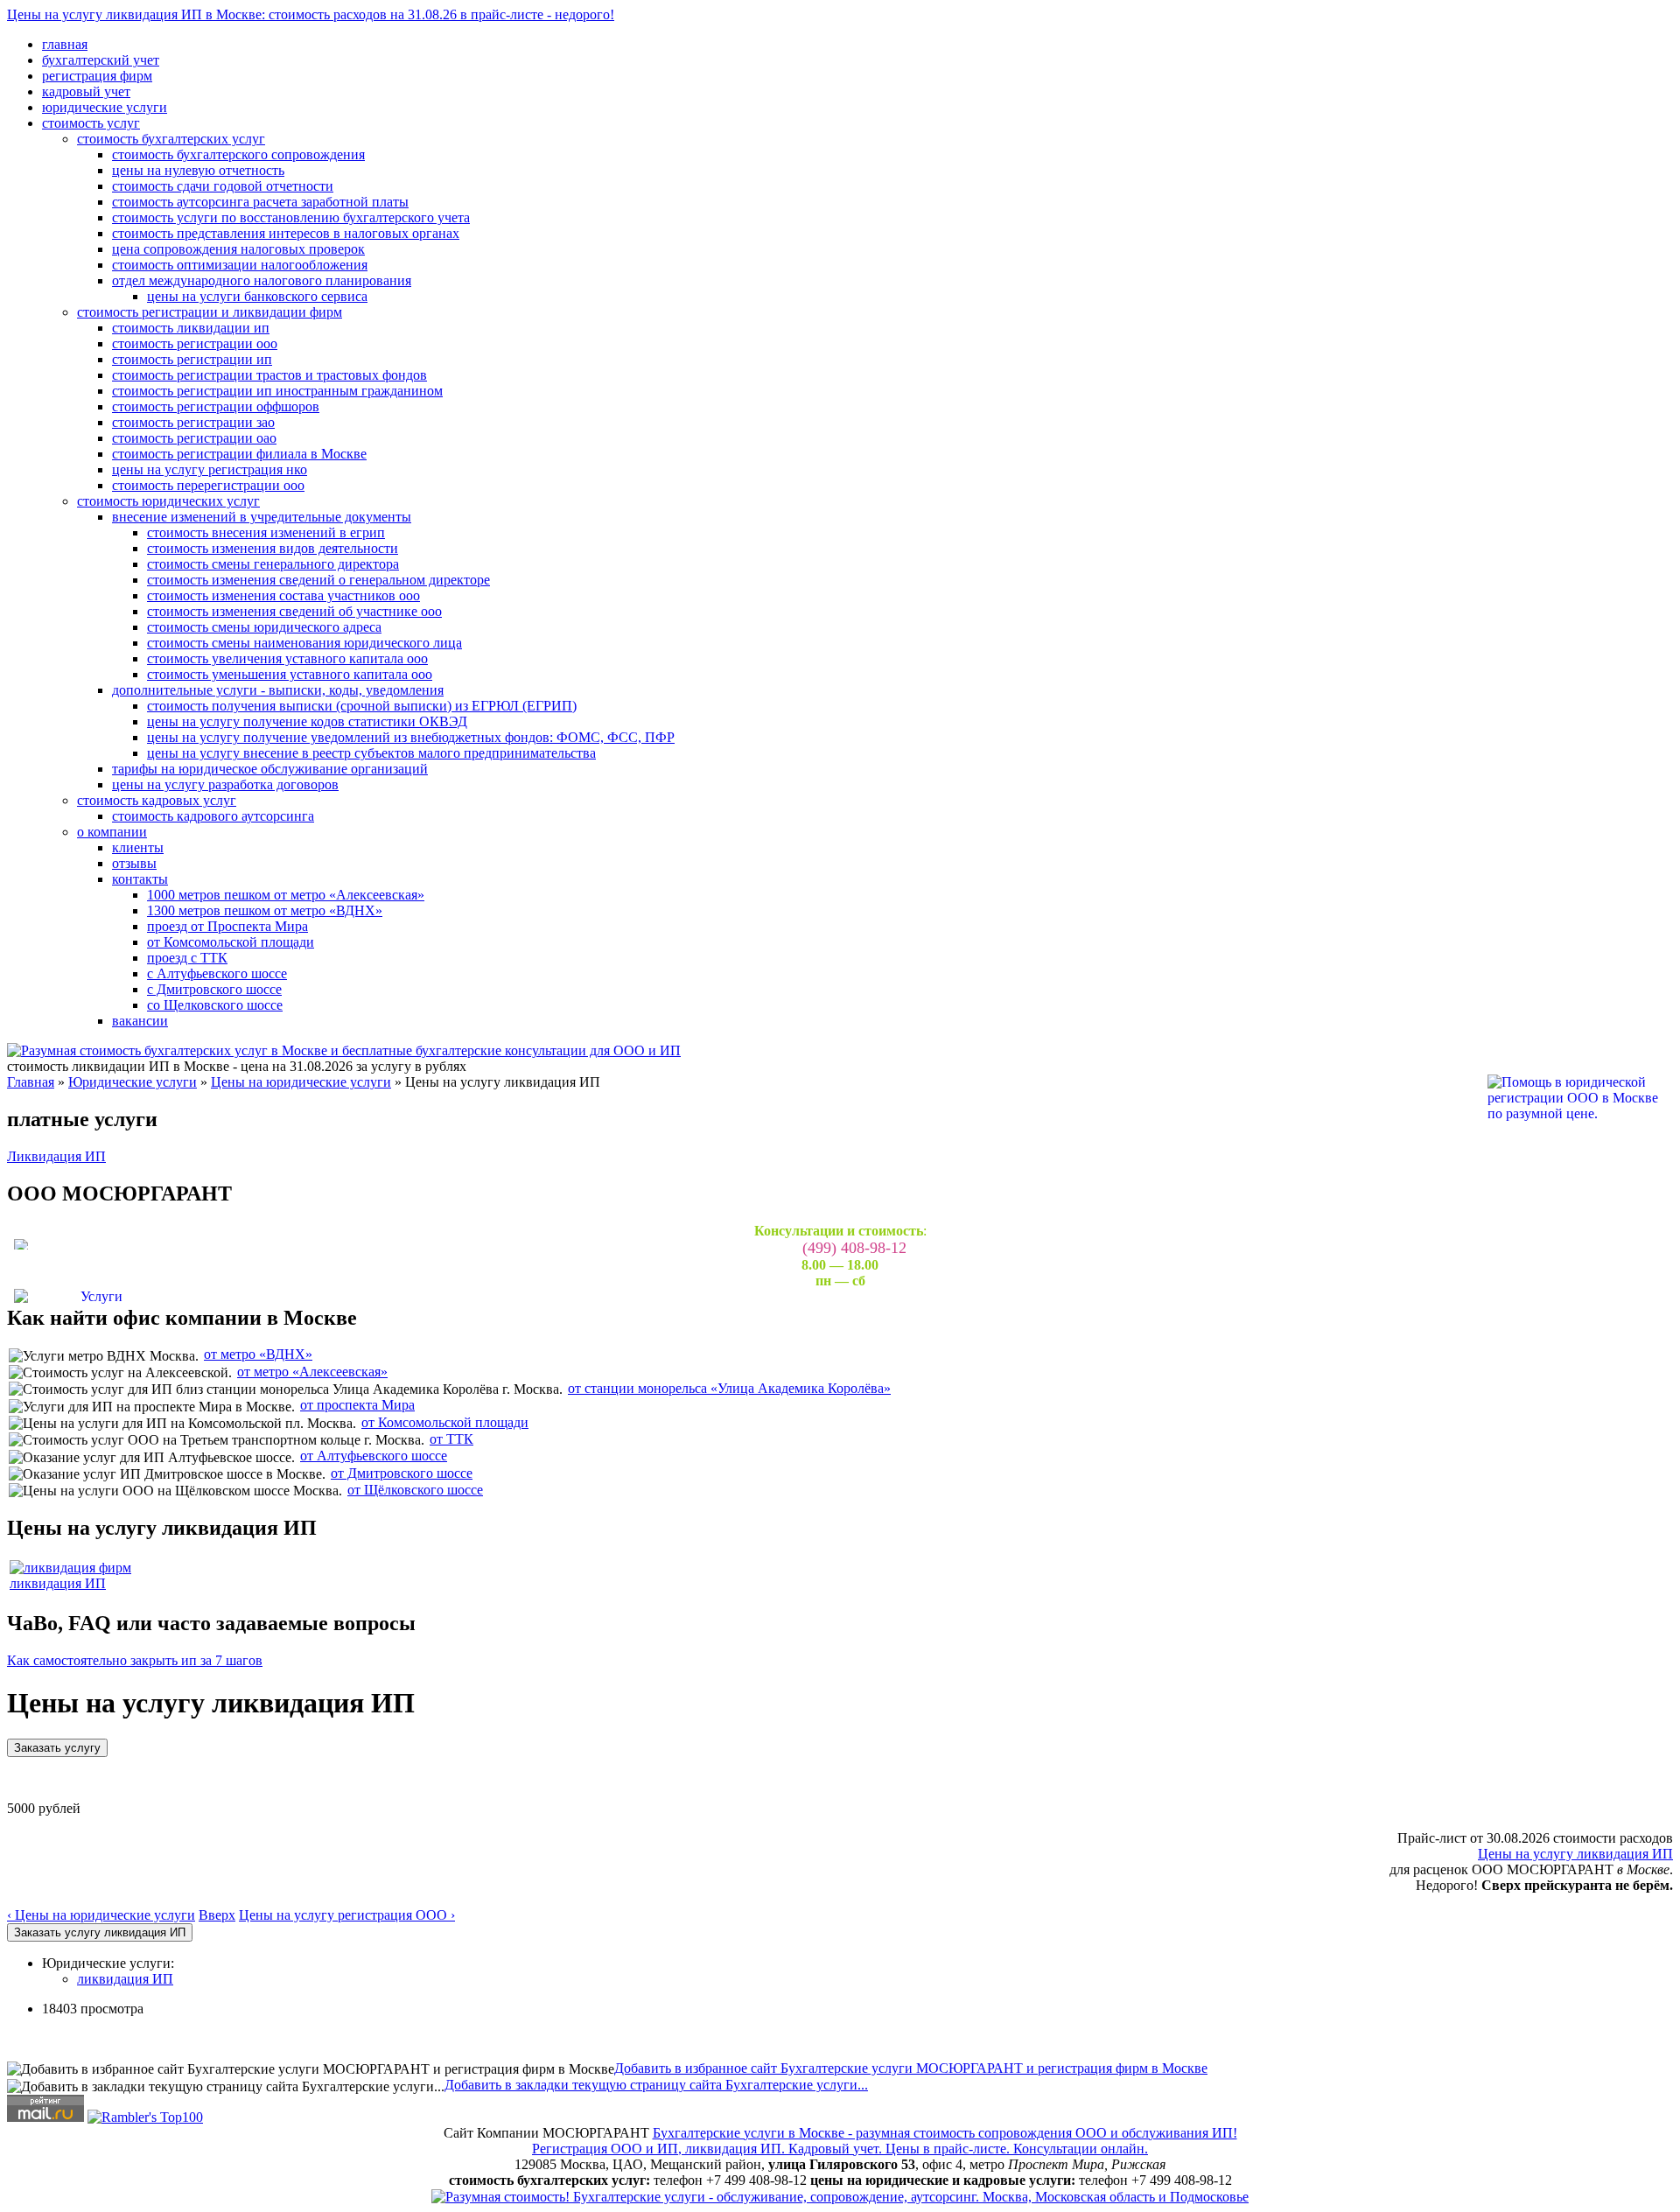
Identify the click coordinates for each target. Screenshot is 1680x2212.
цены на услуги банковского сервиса (257, 296)
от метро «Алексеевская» (312, 1372)
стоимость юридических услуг (168, 501)
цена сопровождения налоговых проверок (238, 249)
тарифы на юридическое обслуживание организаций (270, 769)
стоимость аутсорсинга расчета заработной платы (260, 202)
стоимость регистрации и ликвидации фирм (210, 312)
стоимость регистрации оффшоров (216, 406)
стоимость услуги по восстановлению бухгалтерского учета (291, 217)
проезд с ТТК (187, 958)
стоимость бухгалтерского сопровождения (238, 154)
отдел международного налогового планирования (262, 280)
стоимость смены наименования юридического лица (304, 643)
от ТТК (451, 1439)
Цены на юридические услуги (301, 1082)
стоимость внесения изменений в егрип (266, 532)
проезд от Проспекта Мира (227, 926)
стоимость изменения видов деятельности (273, 548)
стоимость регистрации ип (192, 359)
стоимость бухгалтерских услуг (171, 139)
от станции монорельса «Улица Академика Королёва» (729, 1388)
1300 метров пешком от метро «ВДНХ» (265, 910)
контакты (140, 879)
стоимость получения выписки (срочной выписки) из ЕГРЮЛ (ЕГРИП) (362, 706)
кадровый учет (86, 91)
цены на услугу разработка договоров (225, 784)
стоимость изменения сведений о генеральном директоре (318, 580)
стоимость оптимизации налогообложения (240, 265)
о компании (112, 832)
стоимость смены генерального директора (273, 564)
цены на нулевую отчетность (198, 170)
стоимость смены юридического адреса (264, 627)
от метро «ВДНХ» (258, 1354)
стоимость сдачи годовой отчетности (223, 186)
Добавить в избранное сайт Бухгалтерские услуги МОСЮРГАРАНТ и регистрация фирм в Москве (911, 2068)
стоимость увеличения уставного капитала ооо (287, 658)
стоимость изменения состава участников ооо (283, 595)
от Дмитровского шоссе (402, 1473)
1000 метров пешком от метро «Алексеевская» (286, 895)
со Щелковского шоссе (215, 1005)
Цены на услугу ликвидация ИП (1575, 1854)
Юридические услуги (133, 1082)
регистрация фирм (97, 76)
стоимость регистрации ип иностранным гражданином (277, 391)
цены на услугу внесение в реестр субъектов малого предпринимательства (371, 753)
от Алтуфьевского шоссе (374, 1456)
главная (65, 44)
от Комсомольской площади (231, 942)
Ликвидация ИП (56, 1156)
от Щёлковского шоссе (415, 1490)
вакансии (140, 1021)
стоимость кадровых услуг (157, 800)
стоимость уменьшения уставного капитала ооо (290, 674)
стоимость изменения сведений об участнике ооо (294, 611)
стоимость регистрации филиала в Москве (239, 454)
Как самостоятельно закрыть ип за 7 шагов (135, 1660)
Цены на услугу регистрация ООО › (347, 1915)
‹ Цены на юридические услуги (101, 1915)
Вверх (217, 1915)
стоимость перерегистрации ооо (208, 485)
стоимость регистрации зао (193, 422)
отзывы (134, 863)
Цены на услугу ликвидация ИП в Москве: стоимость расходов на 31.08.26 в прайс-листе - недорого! (311, 14)
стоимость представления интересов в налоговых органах (286, 233)
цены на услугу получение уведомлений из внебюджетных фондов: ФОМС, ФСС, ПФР (411, 737)
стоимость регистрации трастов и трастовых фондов (269, 375)
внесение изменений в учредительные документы (262, 517)
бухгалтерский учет (101, 60)
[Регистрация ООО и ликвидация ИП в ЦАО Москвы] (840, 2196)
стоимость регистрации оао (194, 438)
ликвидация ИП (58, 1583)
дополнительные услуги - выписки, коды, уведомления (278, 690)
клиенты (138, 847)
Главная (31, 1082)
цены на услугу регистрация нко (210, 469)
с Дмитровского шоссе (214, 989)
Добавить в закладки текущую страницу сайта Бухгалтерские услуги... (656, 2085)
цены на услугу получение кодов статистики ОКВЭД (307, 721)
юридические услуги (105, 107)
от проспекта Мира (357, 1405)
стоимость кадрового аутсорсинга (213, 816)
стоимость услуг (91, 123)
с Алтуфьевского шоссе (217, 973)
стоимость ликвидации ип (191, 328)
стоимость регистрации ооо (195, 343)
